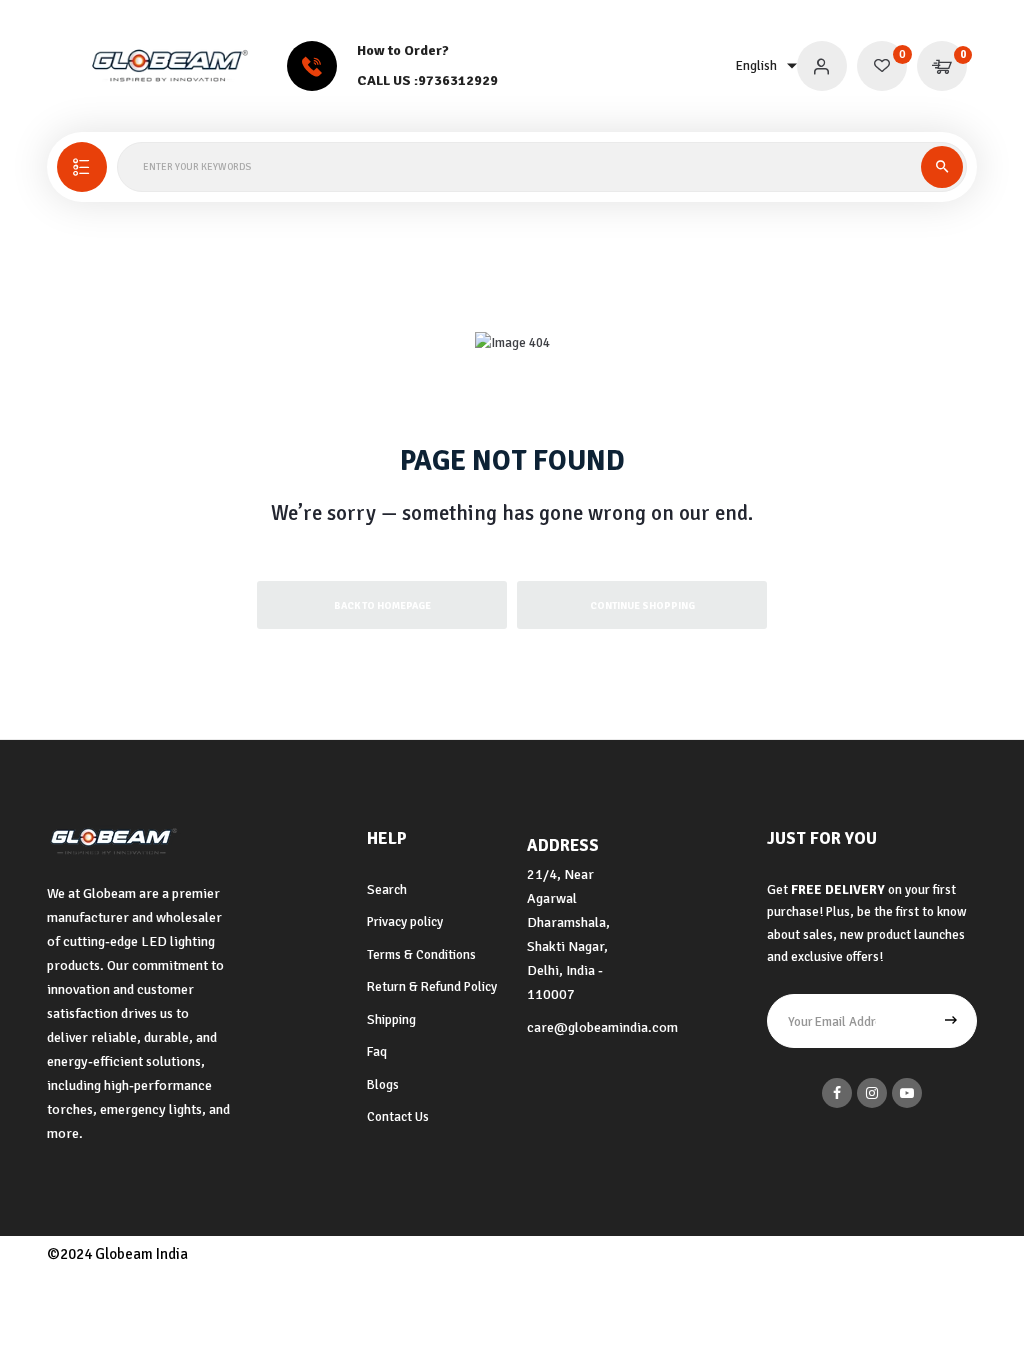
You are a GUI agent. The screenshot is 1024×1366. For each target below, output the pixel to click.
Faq (377, 1052)
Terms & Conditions (421, 955)
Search (387, 890)
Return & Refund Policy (432, 987)
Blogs (383, 1085)
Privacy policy (405, 922)
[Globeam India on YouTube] (907, 1093)
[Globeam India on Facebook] (837, 1093)
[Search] (942, 167)
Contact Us (398, 1117)
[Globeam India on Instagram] (872, 1093)
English (756, 66)
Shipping (391, 1020)
